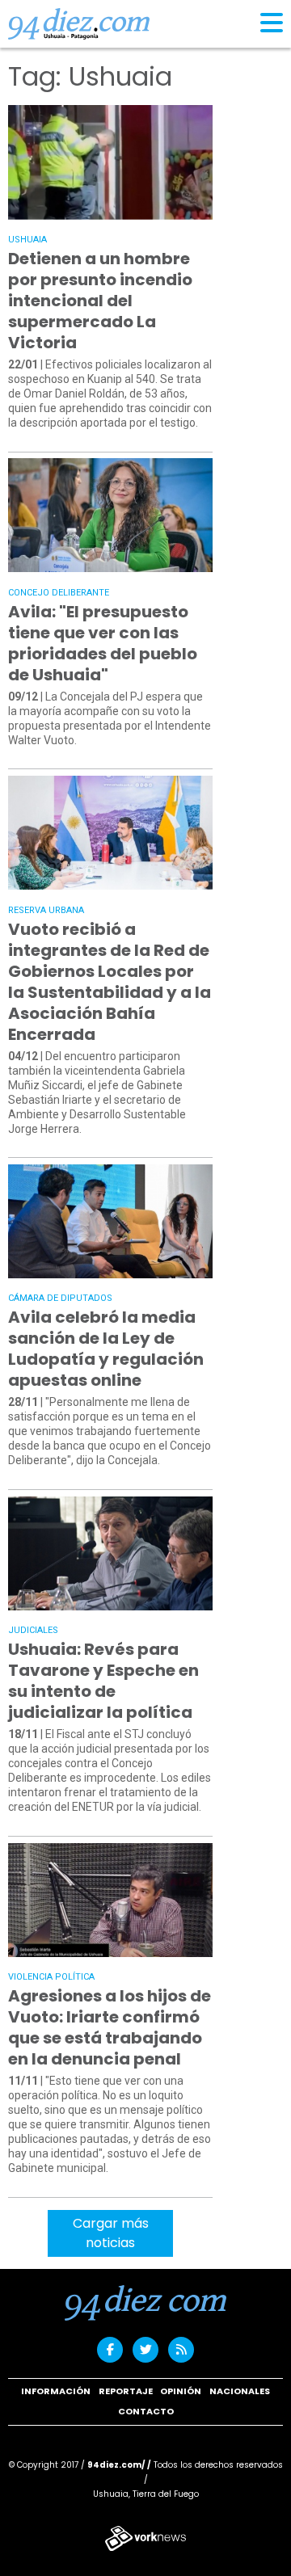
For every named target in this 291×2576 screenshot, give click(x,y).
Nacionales (240, 2391)
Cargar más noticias (111, 2233)
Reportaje (126, 2391)
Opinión (181, 2391)
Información (56, 2391)
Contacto (146, 2411)
